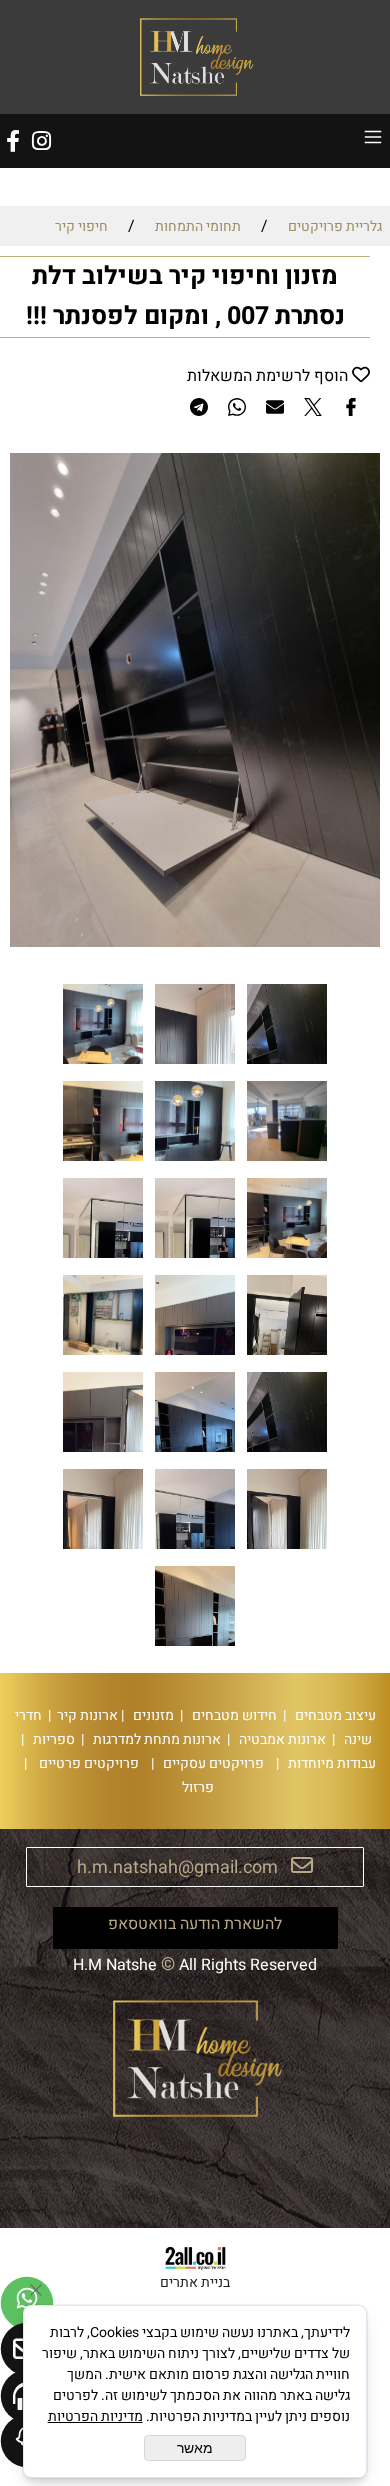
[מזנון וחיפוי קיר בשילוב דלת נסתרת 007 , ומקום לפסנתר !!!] (287, 1064)
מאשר (195, 2448)
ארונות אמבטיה (281, 1739)
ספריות (52, 1739)
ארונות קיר (84, 1715)
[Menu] (373, 141)
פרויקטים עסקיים (212, 1763)
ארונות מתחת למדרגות (155, 1739)
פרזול (195, 1787)
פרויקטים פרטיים (87, 1763)
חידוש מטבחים (233, 1715)
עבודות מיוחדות (330, 1763)
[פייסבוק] (13, 141)
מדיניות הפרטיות (95, 2416)
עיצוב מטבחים (334, 1715)
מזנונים (152, 1715)
